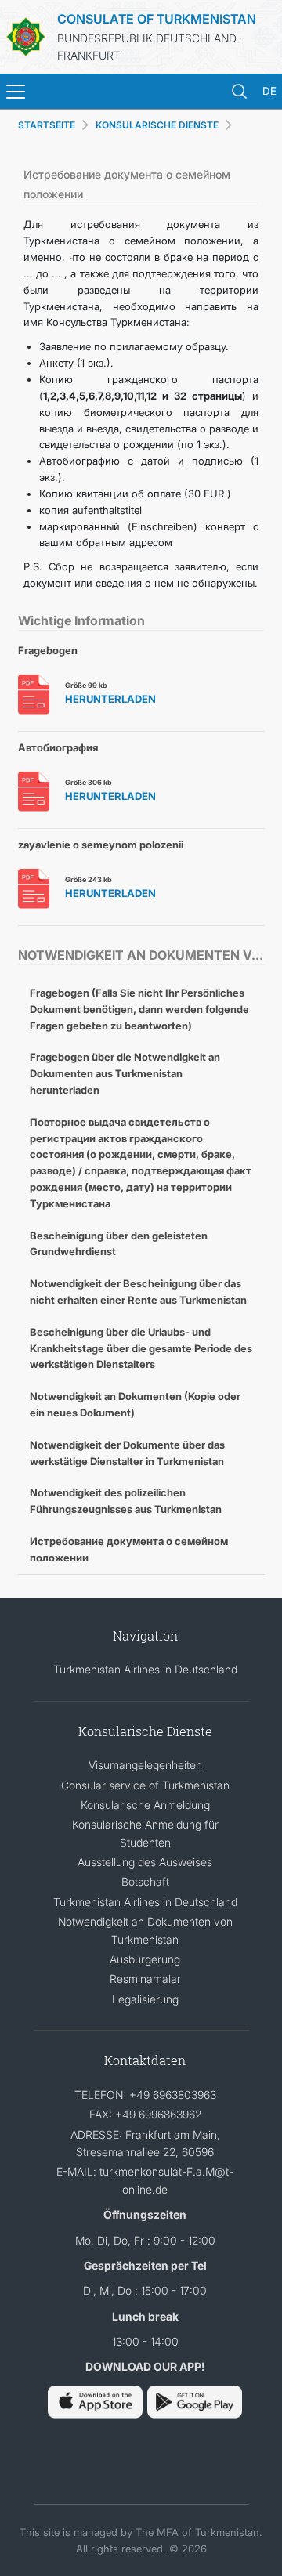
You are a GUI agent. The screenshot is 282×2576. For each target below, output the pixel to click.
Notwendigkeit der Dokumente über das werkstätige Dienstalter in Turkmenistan (127, 1453)
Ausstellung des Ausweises (145, 1862)
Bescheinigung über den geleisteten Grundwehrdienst (119, 1244)
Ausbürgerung (145, 1959)
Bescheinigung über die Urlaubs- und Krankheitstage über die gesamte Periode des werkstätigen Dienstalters (141, 1348)
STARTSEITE (47, 125)
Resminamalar (145, 1979)
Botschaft (145, 1881)
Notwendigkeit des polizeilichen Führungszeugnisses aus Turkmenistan (126, 1501)
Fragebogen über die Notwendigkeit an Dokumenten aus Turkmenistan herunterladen (125, 1073)
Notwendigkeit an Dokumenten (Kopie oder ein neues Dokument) (135, 1404)
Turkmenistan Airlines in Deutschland (145, 1669)
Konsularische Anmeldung (145, 1805)
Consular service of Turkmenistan (145, 1785)
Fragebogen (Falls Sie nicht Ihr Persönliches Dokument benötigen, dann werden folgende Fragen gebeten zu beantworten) (139, 1009)
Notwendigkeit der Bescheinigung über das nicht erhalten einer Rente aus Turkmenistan (138, 1292)
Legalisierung (145, 1999)
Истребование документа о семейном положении (129, 1549)
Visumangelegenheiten (145, 1765)
